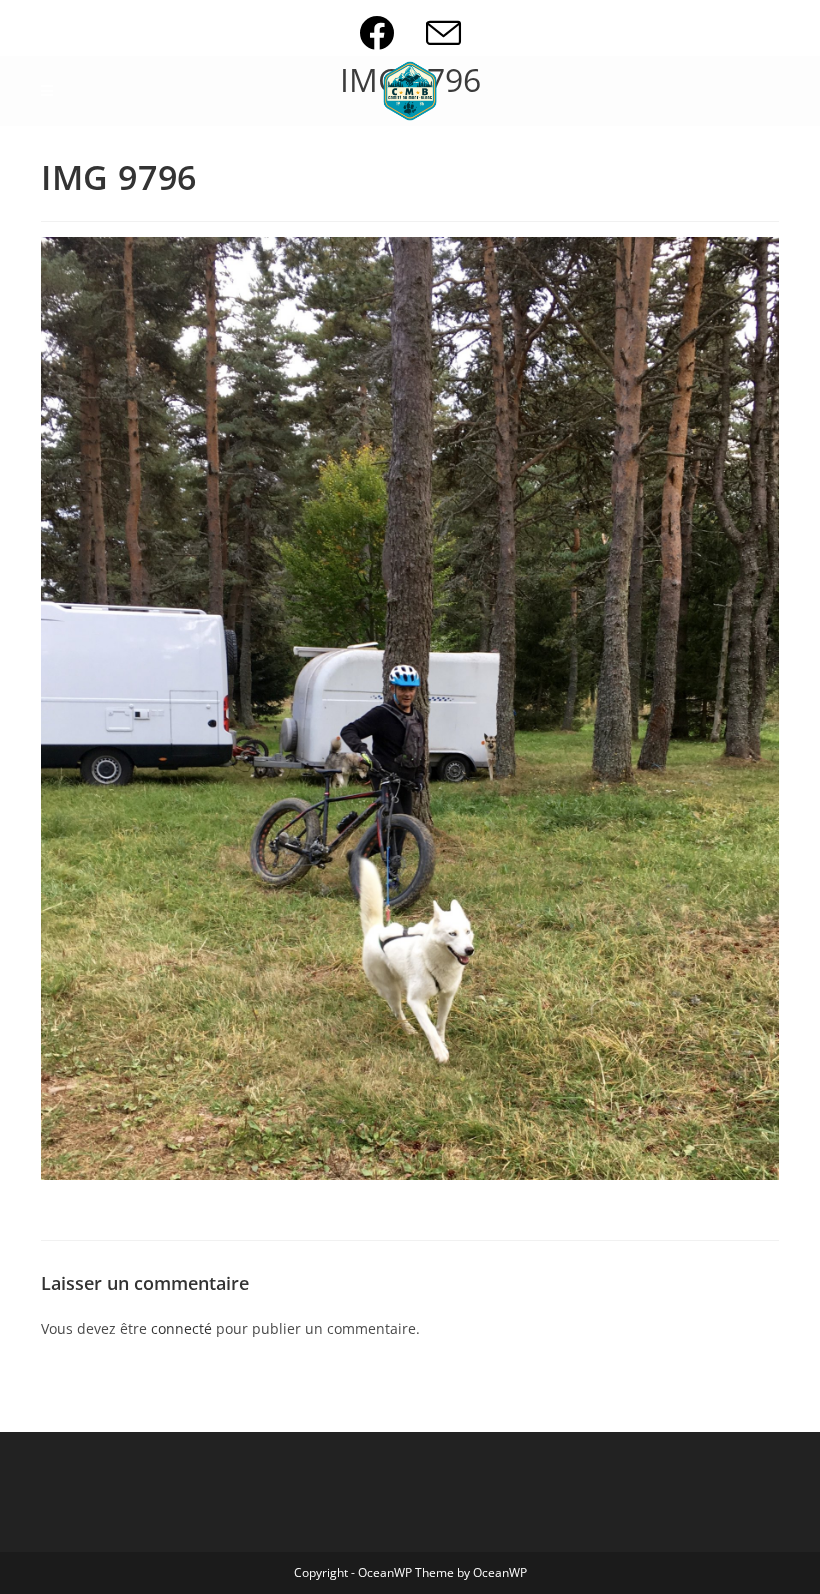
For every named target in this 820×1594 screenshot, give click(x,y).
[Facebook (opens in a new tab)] (392, 32)
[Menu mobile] (47, 91)
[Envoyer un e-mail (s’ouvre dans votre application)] (443, 32)
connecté (181, 1328)
